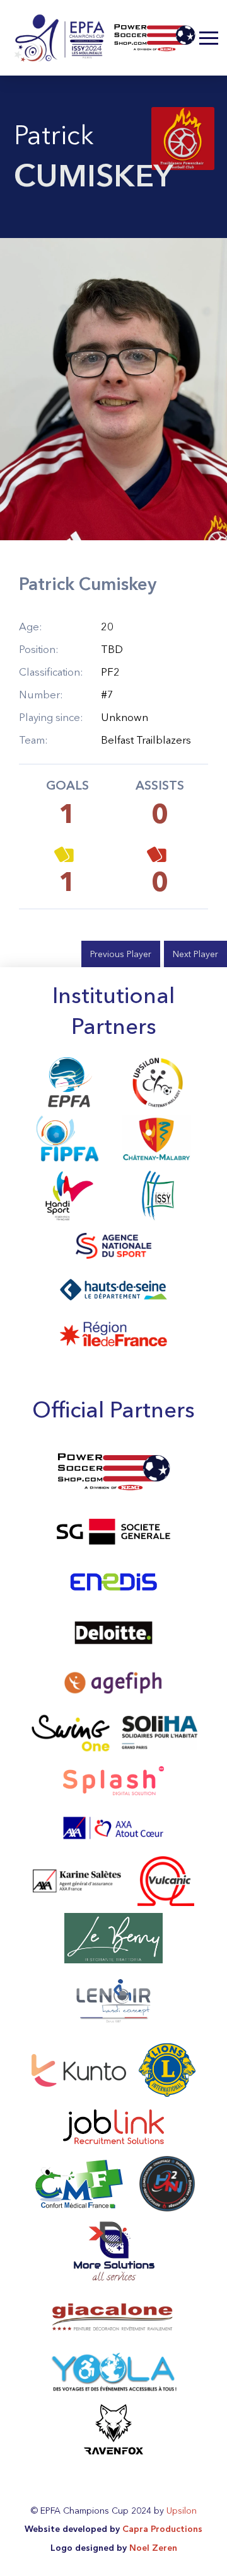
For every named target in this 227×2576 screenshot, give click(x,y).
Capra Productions (162, 2529)
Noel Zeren (153, 2548)
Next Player (195, 954)
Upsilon (182, 2511)
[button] (209, 38)
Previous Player (121, 954)
